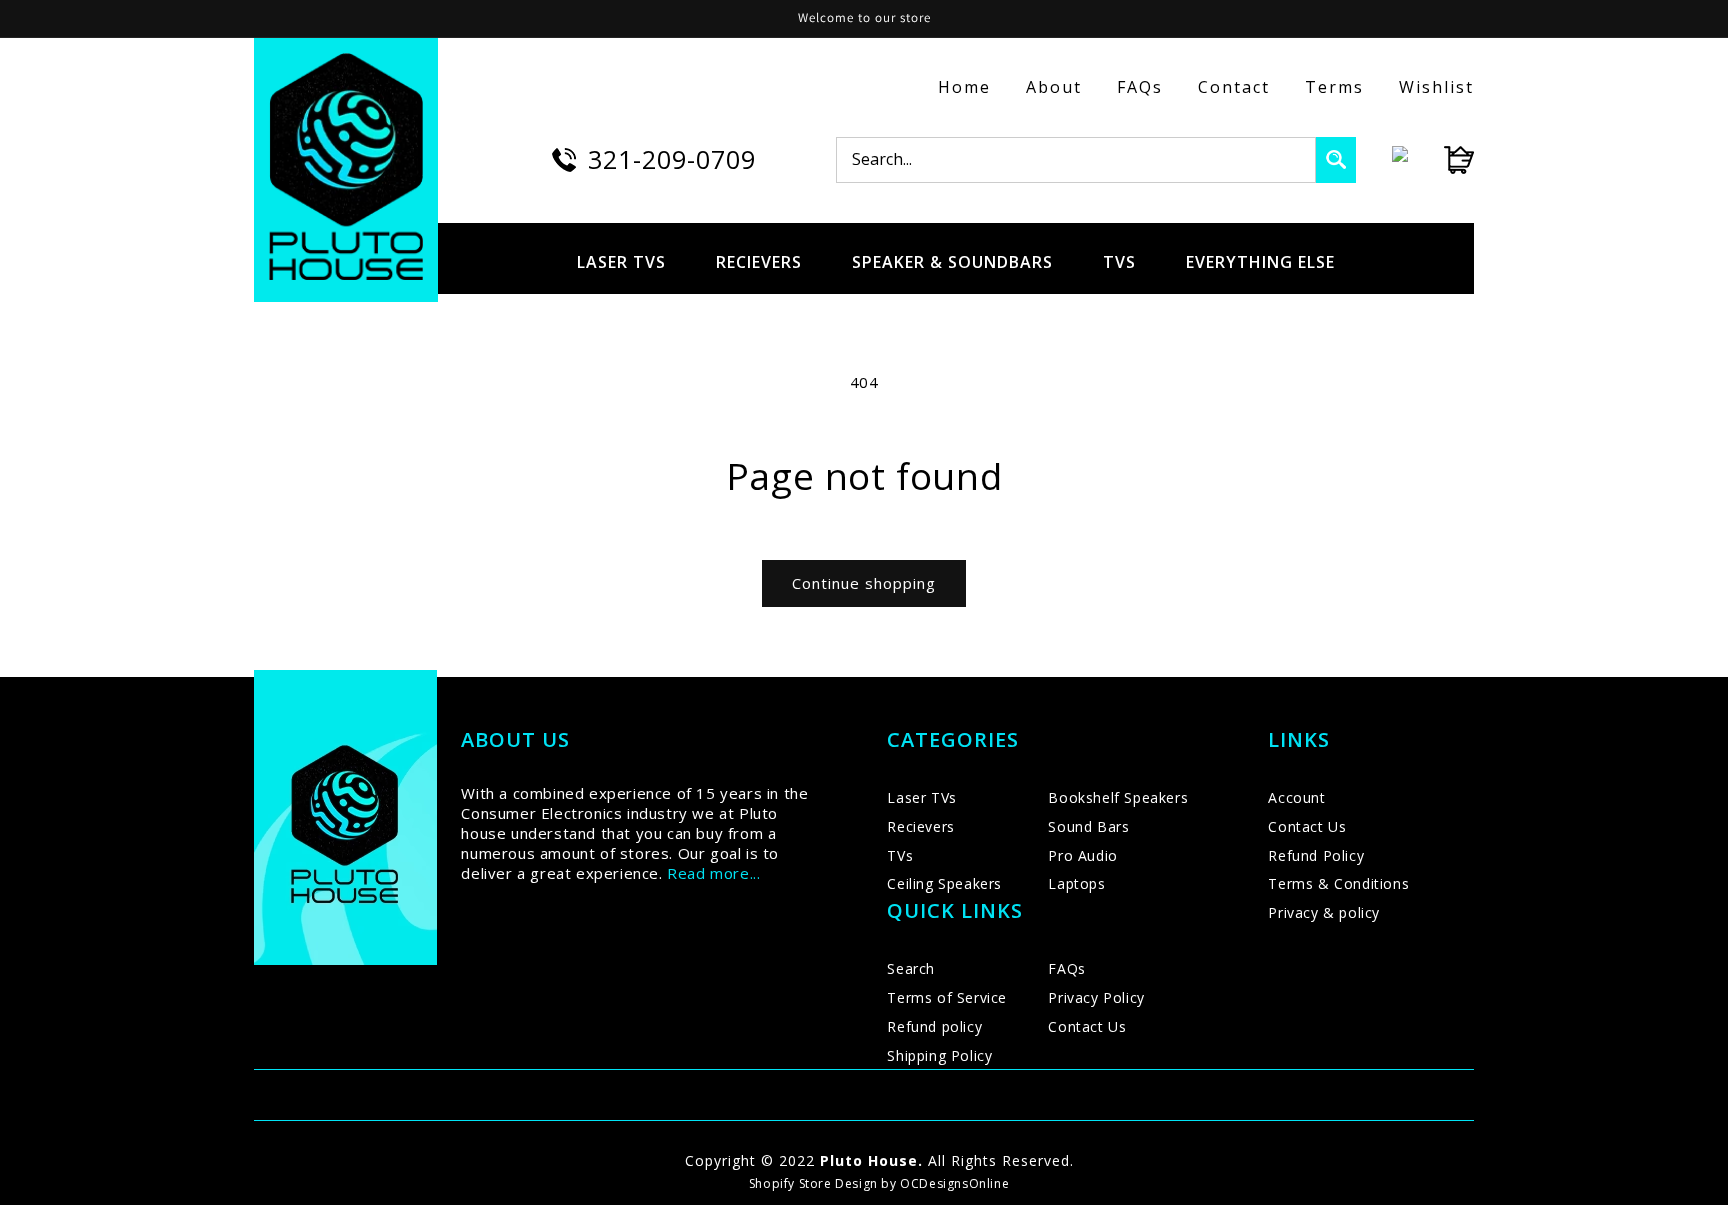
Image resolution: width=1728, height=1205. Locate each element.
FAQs (1140, 87)
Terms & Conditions (1338, 883)
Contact (1234, 87)
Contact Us (1087, 1026)
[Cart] (1441, 160)
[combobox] (1076, 160)
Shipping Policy (939, 1055)
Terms (1334, 87)
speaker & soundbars (952, 262)
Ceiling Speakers (944, 883)
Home (964, 87)
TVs (900, 855)
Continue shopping (864, 583)
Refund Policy (1316, 855)
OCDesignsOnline (954, 1183)
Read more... (713, 873)
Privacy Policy (1096, 997)
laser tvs (621, 262)
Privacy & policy (1324, 912)
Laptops (1076, 883)
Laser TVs (921, 797)
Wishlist (1436, 87)
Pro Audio (1082, 855)
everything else (1260, 262)
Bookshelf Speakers (1118, 797)
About (1054, 87)
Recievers (920, 826)
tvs (1119, 262)
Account (1296, 797)
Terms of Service (947, 997)
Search (911, 968)
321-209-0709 (672, 159)
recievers (759, 262)
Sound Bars (1088, 826)
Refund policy (934, 1026)
